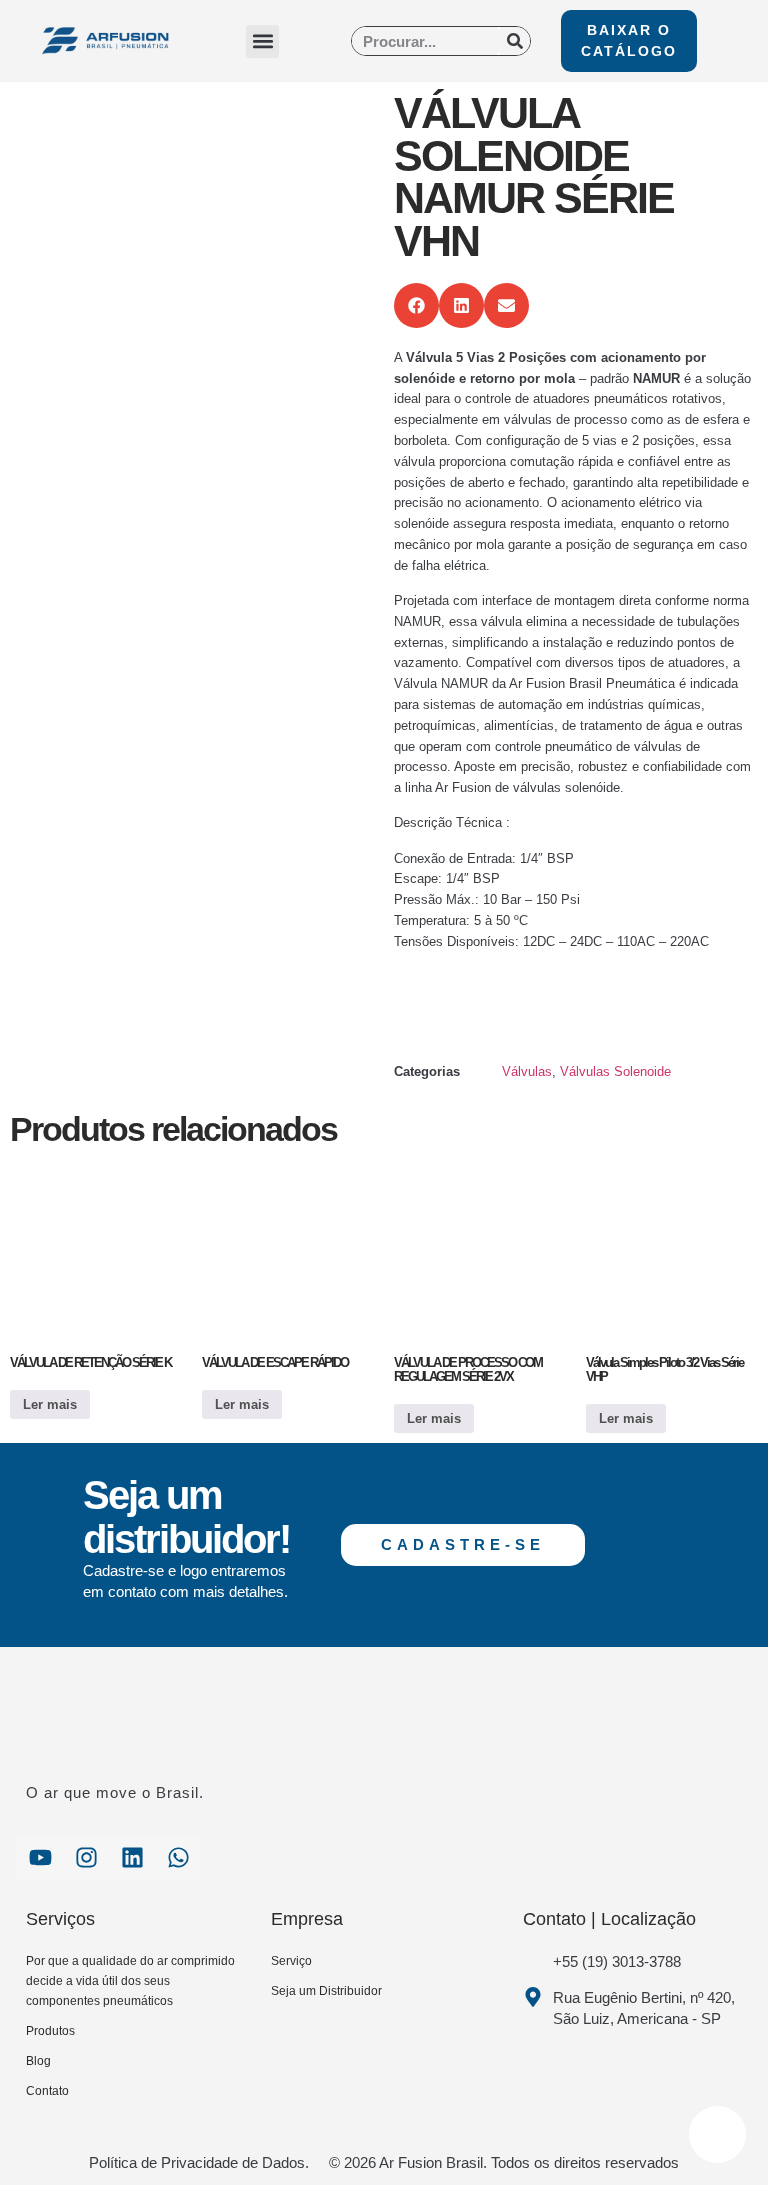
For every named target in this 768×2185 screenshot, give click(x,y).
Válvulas (527, 1071)
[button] (262, 41)
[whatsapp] (178, 1858)
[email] (132, 1858)
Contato (47, 2091)
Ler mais (50, 1404)
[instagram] (86, 1858)
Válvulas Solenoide (615, 1071)
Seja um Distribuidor (326, 1991)
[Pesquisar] (515, 41)
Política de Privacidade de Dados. (199, 2162)
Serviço (291, 1961)
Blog (38, 2061)
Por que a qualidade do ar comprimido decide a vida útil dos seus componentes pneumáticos (130, 1981)
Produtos (50, 2031)
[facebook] (40, 1858)
